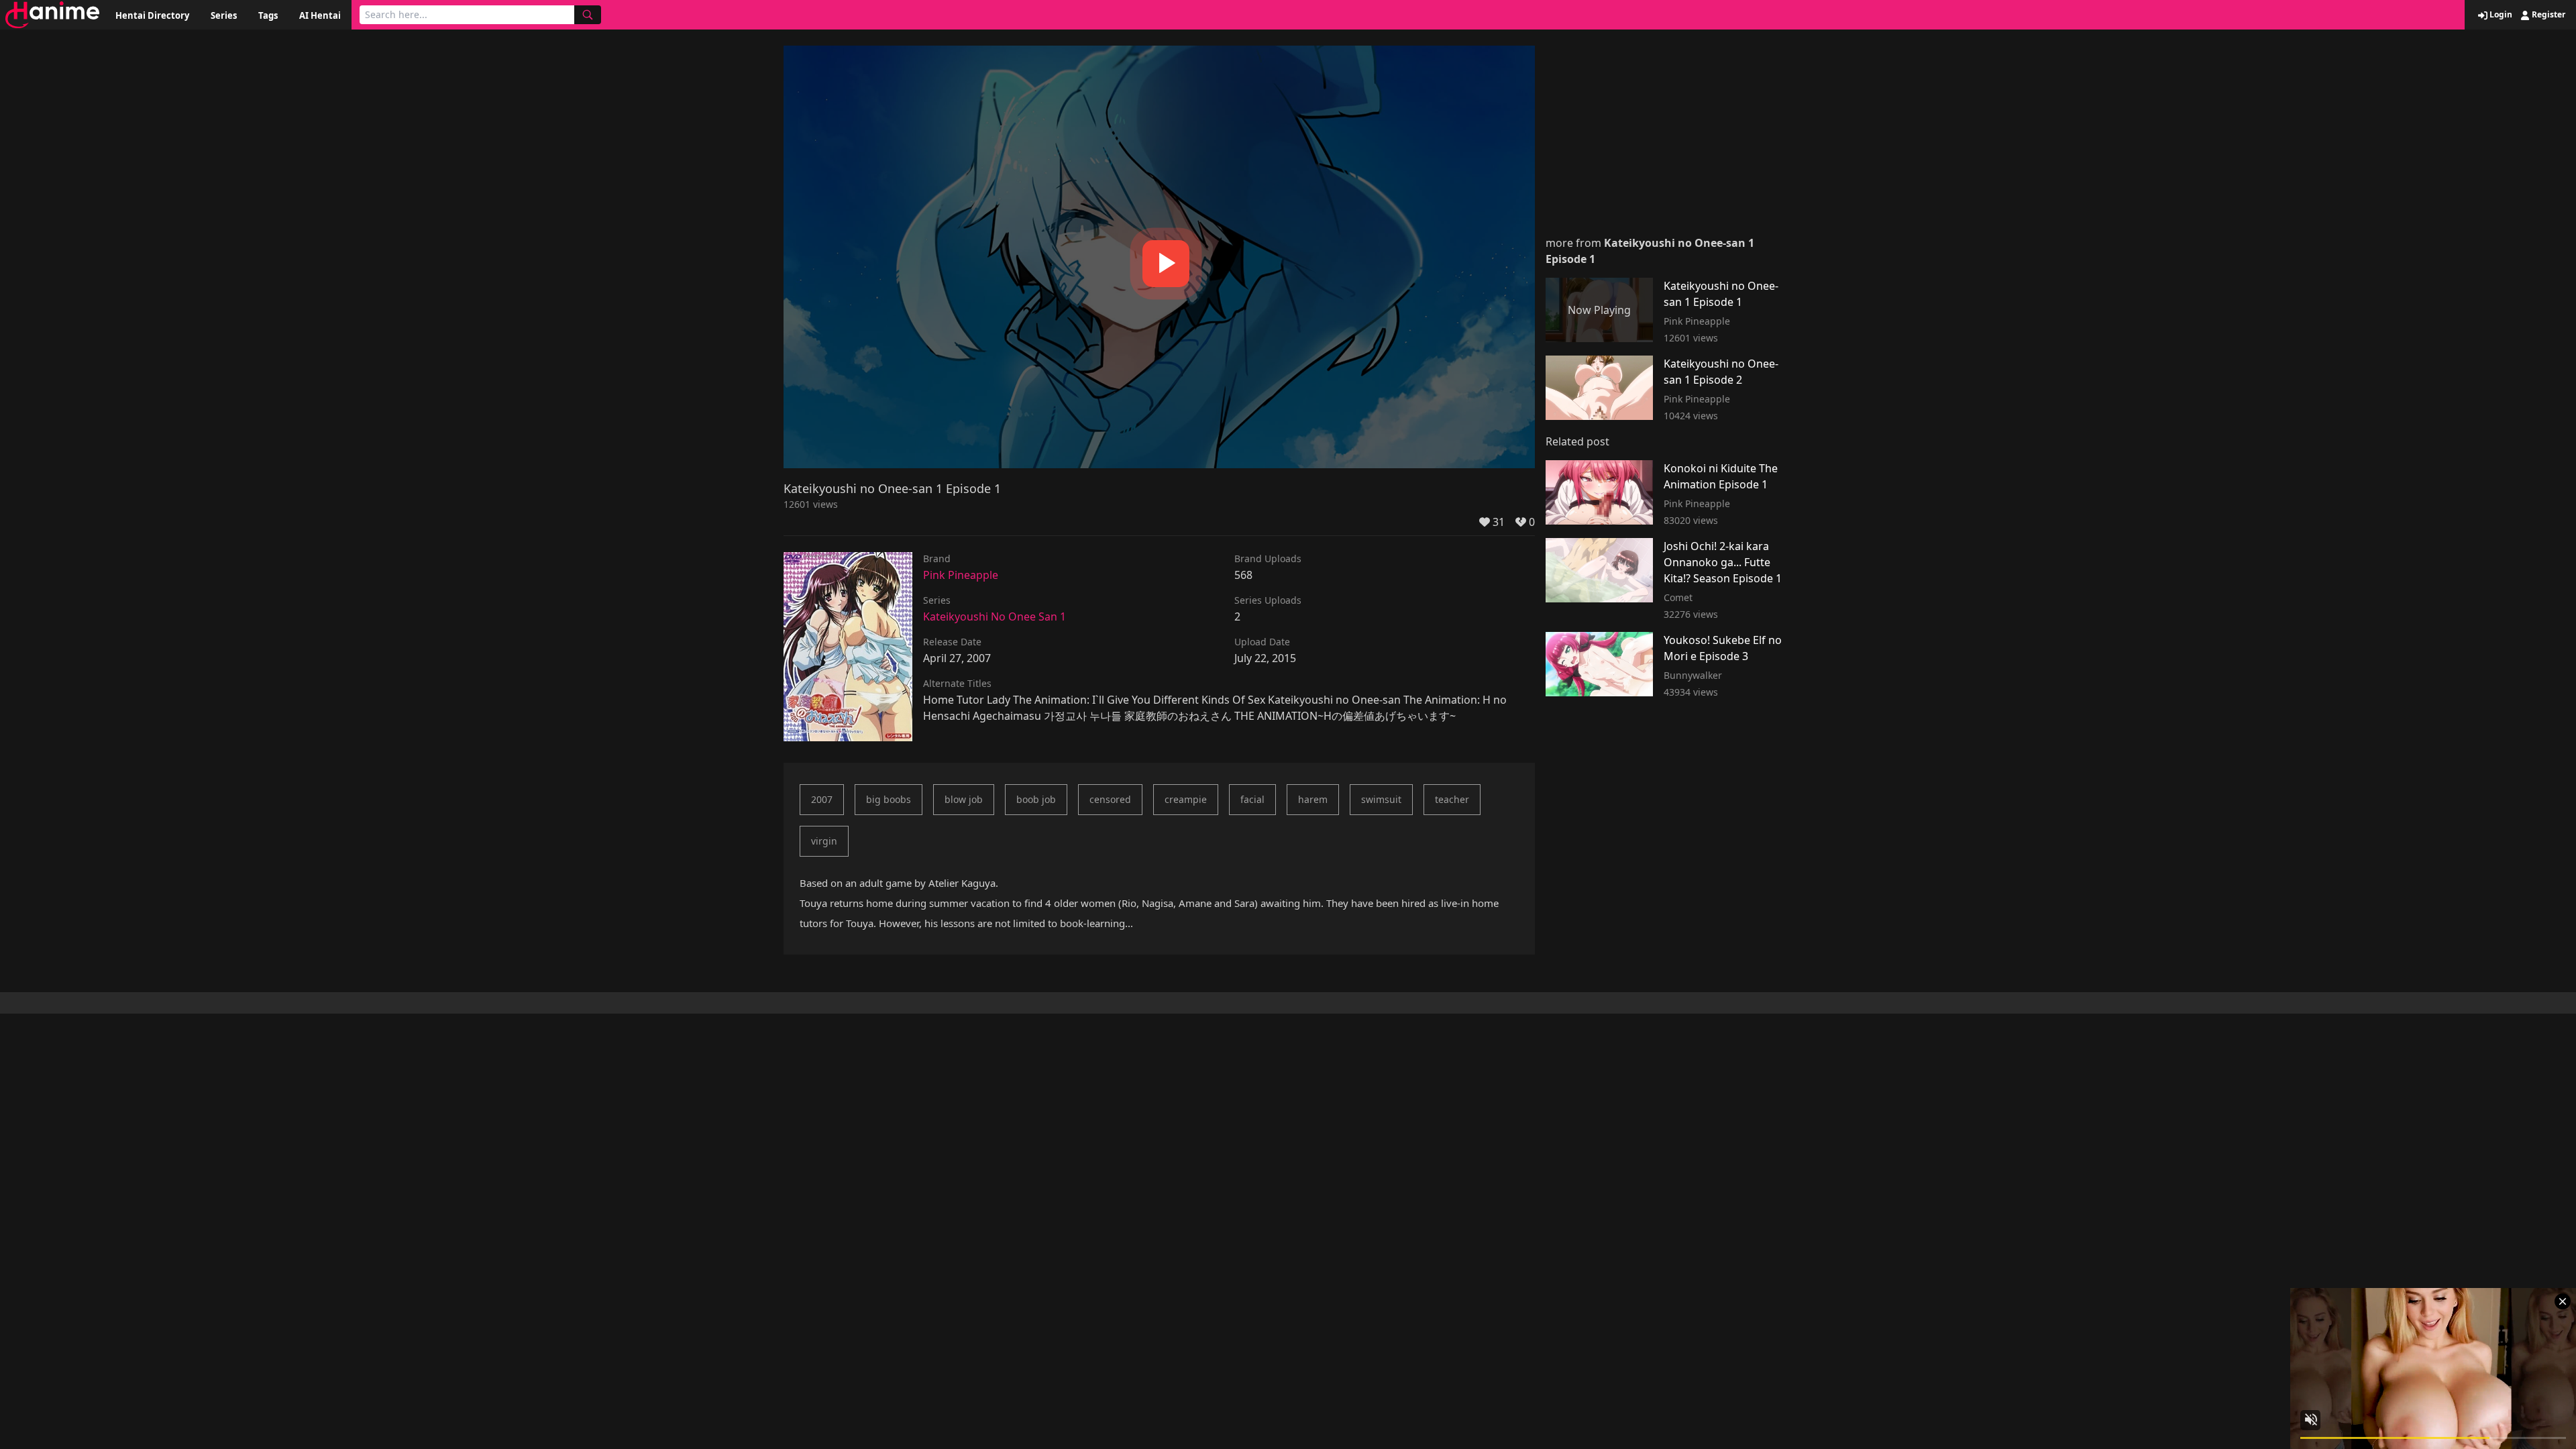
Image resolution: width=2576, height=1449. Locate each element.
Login (2500, 15)
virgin (824, 841)
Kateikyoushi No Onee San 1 (995, 616)
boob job (1036, 799)
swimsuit (1381, 799)
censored (1110, 799)
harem (1313, 799)
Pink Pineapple (961, 575)
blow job (964, 799)
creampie (1186, 799)
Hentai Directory (152, 15)
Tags (268, 15)
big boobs (889, 799)
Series (224, 15)
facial (1252, 799)
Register (2547, 15)
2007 (822, 799)
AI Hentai (320, 15)
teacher (1452, 799)
